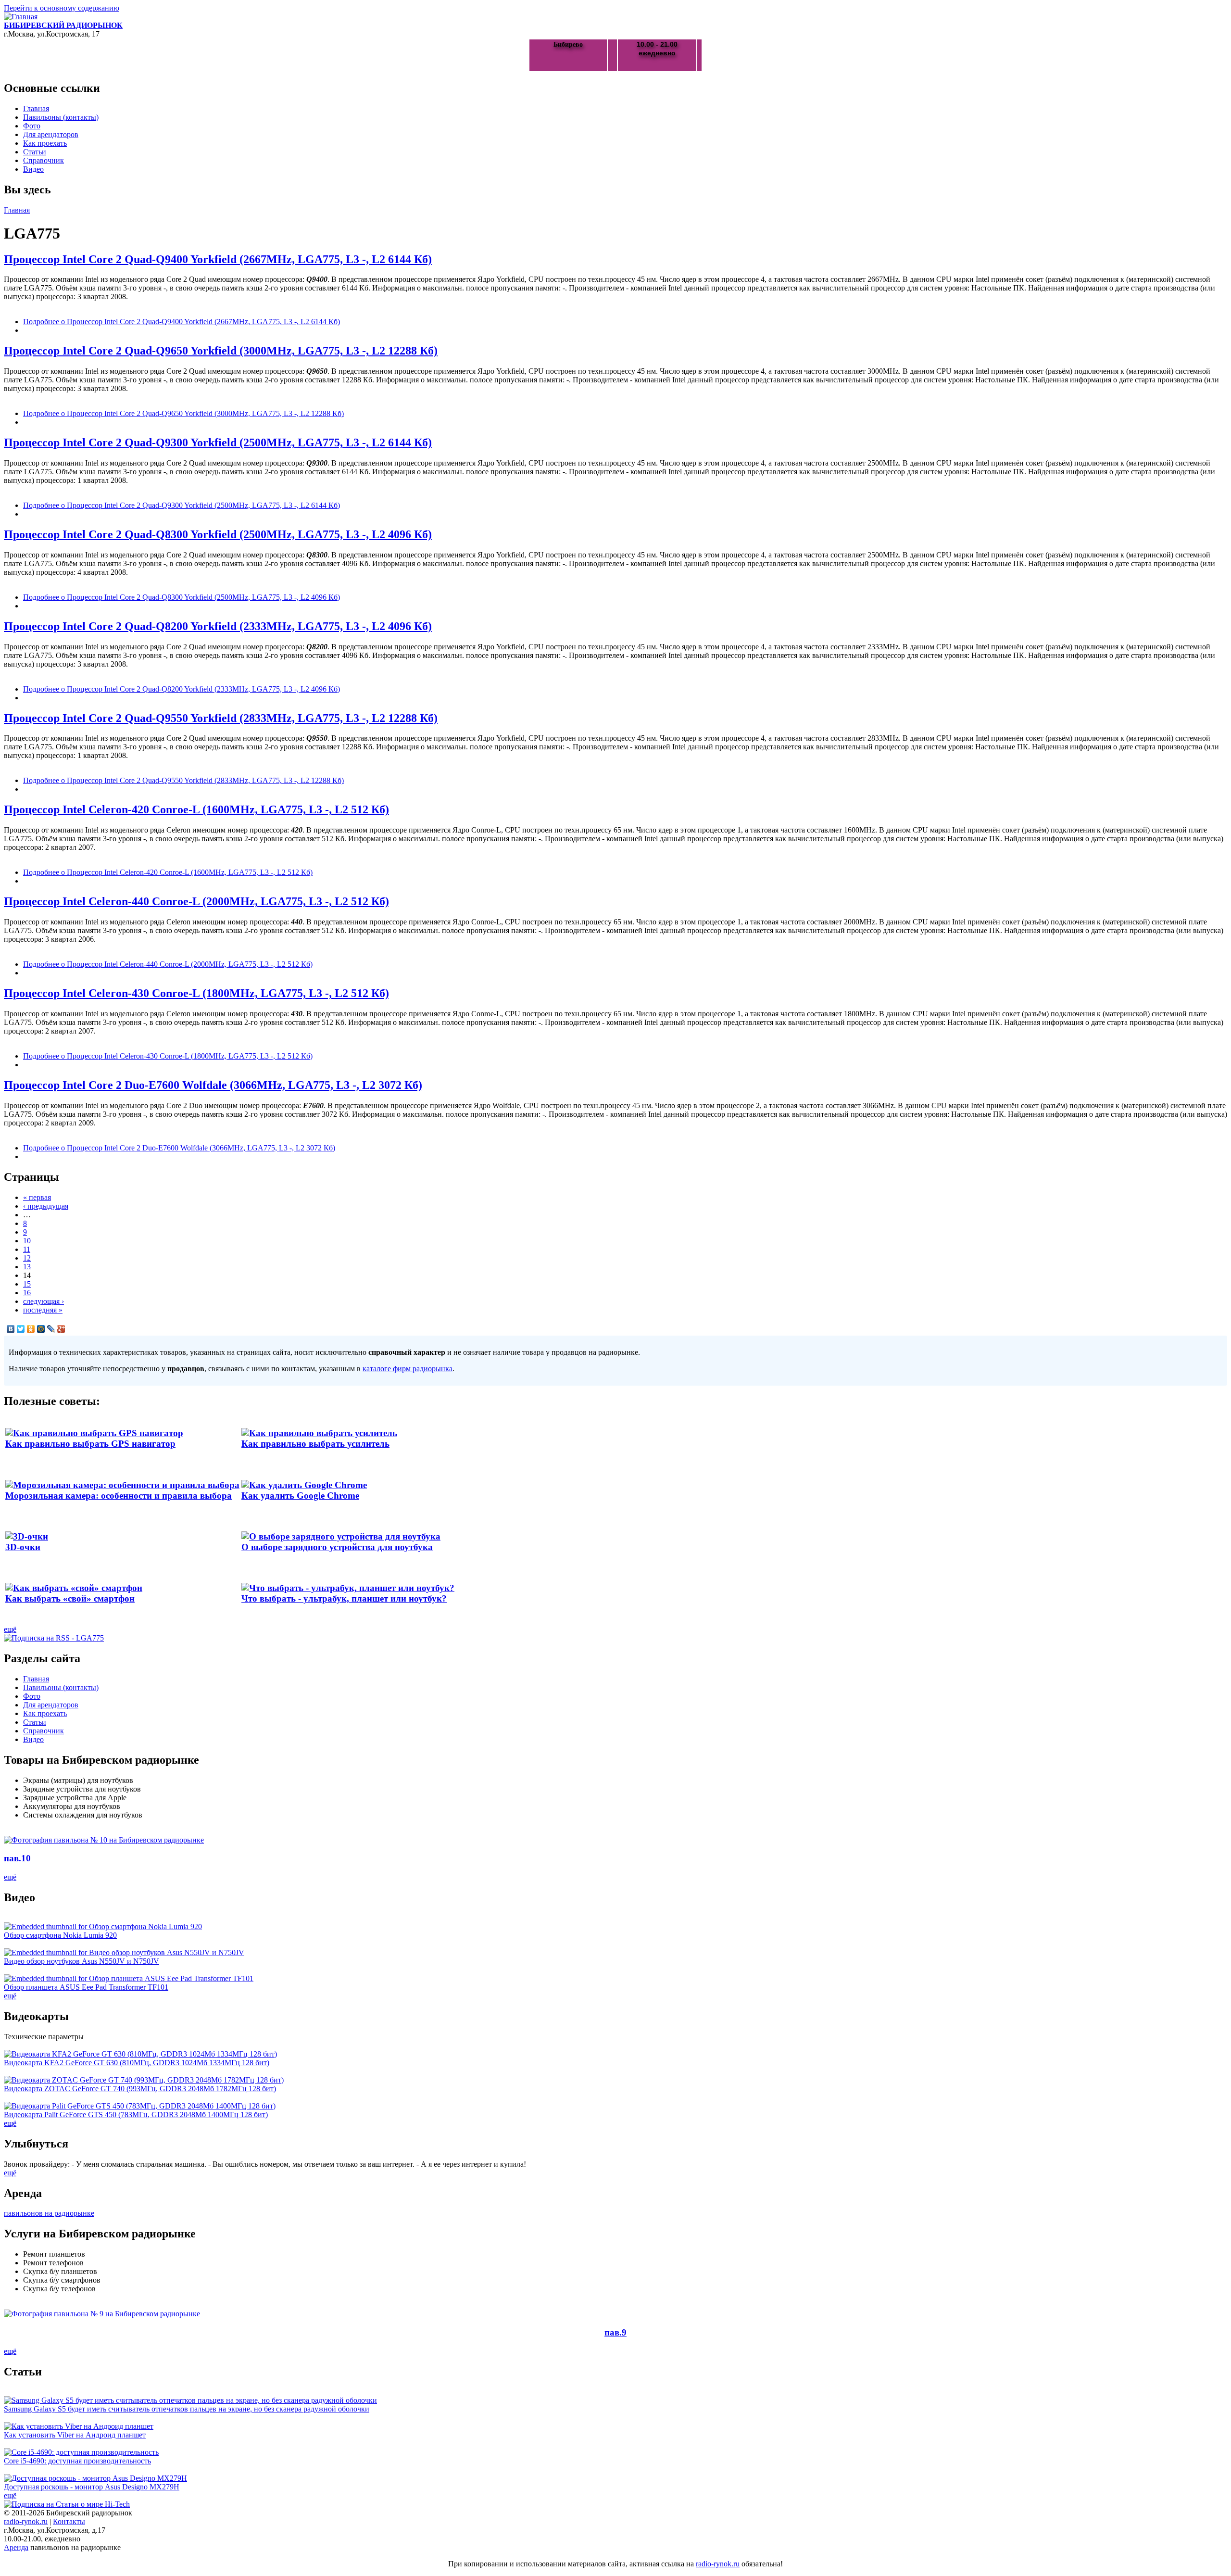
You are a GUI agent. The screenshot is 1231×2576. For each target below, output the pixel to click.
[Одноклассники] (31, 1329)
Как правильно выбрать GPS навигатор (90, 1444)
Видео (33, 169)
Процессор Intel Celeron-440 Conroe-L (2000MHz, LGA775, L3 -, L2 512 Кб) (196, 901)
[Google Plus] (61, 1329)
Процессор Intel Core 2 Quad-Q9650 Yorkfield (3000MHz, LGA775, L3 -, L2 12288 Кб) (221, 351)
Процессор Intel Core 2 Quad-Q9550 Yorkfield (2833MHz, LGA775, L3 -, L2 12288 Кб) (221, 718)
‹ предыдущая (46, 1206)
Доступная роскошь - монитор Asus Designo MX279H (92, 2487)
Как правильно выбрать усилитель (315, 1444)
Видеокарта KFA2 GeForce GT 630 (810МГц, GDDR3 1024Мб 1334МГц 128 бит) (137, 2063)
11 (27, 1249)
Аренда (16, 2547)
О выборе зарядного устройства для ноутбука (337, 1547)
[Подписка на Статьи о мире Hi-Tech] (67, 2504)
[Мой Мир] (41, 1329)
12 (27, 1258)
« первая (37, 1197)
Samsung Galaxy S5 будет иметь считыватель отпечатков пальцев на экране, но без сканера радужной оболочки (187, 2409)
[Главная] (21, 17)
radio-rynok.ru (26, 2521)
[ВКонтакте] (11, 1329)
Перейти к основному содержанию (62, 8)
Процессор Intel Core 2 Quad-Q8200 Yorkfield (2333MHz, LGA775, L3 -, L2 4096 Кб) (218, 626)
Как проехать (45, 143)
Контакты (69, 2521)
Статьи (35, 152)
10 (27, 1241)
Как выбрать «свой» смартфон (70, 1598)
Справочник (44, 160)
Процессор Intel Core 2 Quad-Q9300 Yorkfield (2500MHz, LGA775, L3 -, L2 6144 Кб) (218, 442)
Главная (36, 108)
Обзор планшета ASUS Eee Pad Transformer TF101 (86, 1987)
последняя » (43, 1310)
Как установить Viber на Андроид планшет (75, 2435)
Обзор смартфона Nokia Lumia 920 (60, 1935)
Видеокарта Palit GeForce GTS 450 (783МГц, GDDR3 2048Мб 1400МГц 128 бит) (136, 2115)
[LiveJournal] (51, 1329)
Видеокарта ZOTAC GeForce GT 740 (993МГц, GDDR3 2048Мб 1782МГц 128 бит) (140, 2089)
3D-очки (23, 1547)
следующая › (44, 1301)
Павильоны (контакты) (61, 117)
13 (27, 1267)
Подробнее (182, 322)
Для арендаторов (51, 134)
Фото (32, 126)
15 (27, 1284)
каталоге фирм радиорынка (408, 1369)
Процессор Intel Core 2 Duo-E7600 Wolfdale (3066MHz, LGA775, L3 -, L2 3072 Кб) (213, 1085)
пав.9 (615, 2332)
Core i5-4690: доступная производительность (77, 2461)
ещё (10, 1629)
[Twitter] (21, 1329)
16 (27, 1293)
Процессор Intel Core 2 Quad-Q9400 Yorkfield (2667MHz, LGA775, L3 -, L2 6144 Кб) (218, 259)
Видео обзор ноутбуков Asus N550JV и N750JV (82, 1961)
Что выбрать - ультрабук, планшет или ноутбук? (344, 1598)
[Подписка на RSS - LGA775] (54, 1638)
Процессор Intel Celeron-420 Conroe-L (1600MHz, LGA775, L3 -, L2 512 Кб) (196, 809)
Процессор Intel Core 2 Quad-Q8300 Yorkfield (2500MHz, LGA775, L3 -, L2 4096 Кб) (218, 534)
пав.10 (17, 1858)
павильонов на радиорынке (49, 2213)
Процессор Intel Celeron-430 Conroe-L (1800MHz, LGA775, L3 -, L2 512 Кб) (196, 993)
